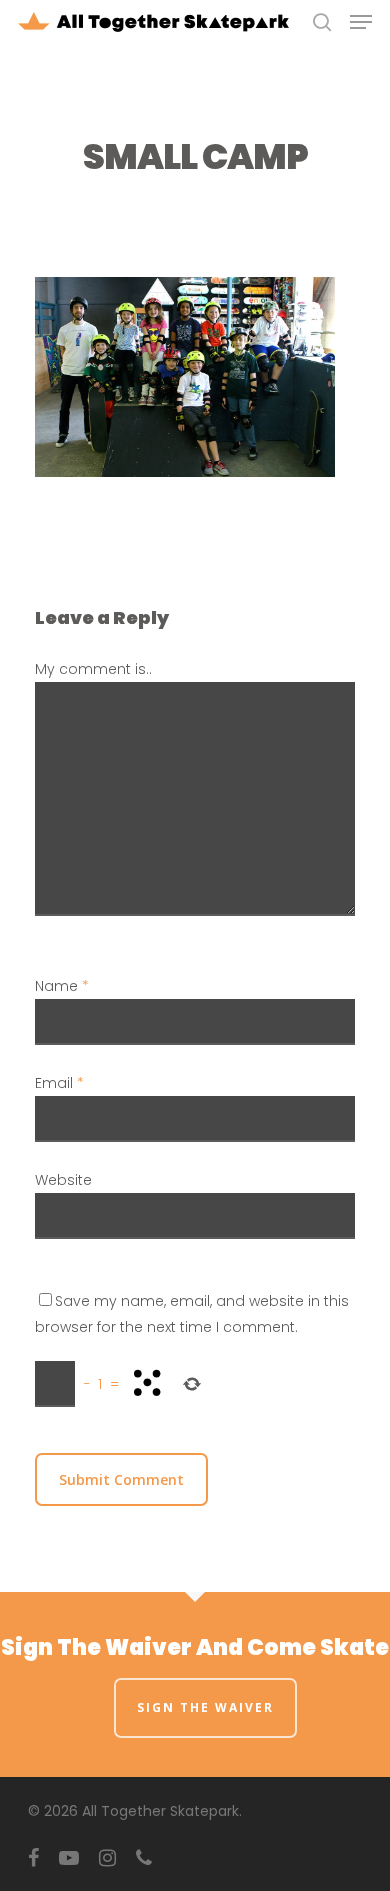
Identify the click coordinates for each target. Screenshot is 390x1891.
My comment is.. (93, 669)
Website (63, 1180)
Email (59, 1083)
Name (62, 986)
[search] (322, 22)
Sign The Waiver (205, 1707)
